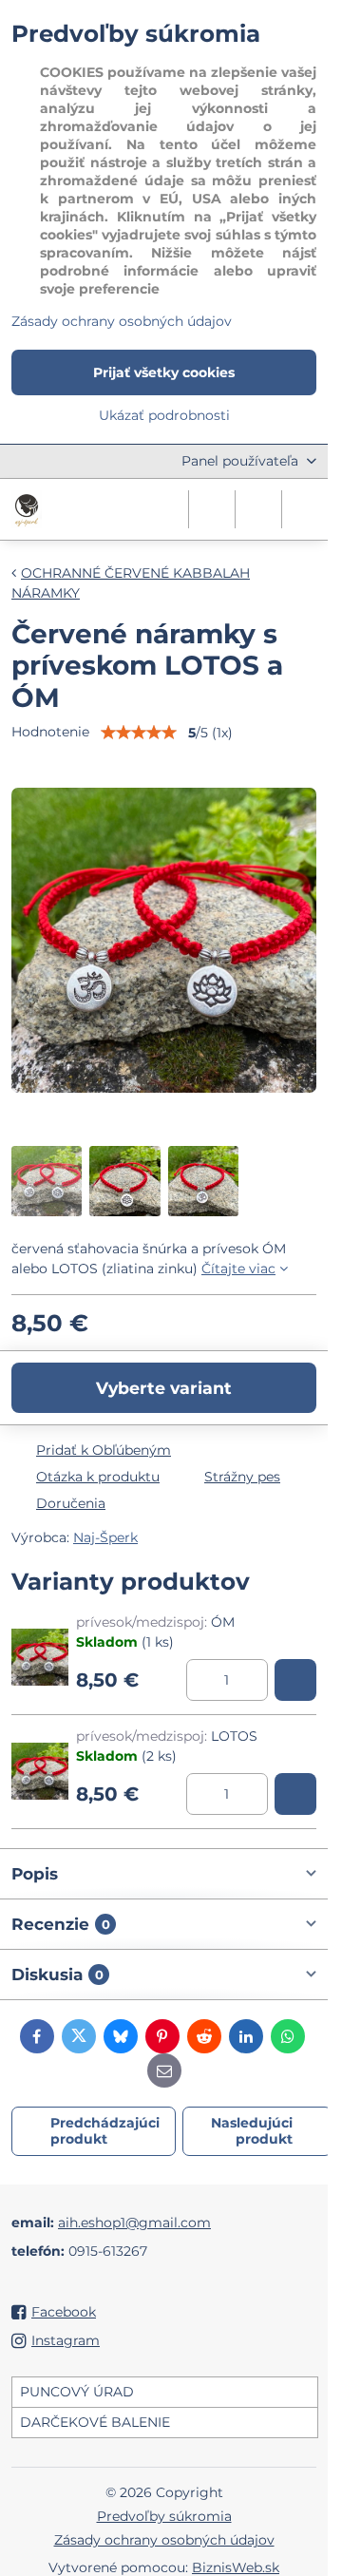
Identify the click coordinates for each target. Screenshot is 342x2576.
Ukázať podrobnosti (164, 415)
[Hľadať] (212, 509)
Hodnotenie (50, 732)
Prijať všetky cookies (164, 372)
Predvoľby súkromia (164, 2516)
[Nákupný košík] (258, 509)
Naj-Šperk (105, 1537)
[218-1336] (295, 1794)
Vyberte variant (164, 1388)
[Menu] (305, 509)
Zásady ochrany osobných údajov (164, 2540)
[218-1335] (295, 1680)
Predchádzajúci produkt (105, 2131)
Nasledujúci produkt (252, 2131)
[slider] (139, 733)
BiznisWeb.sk (236, 2567)
